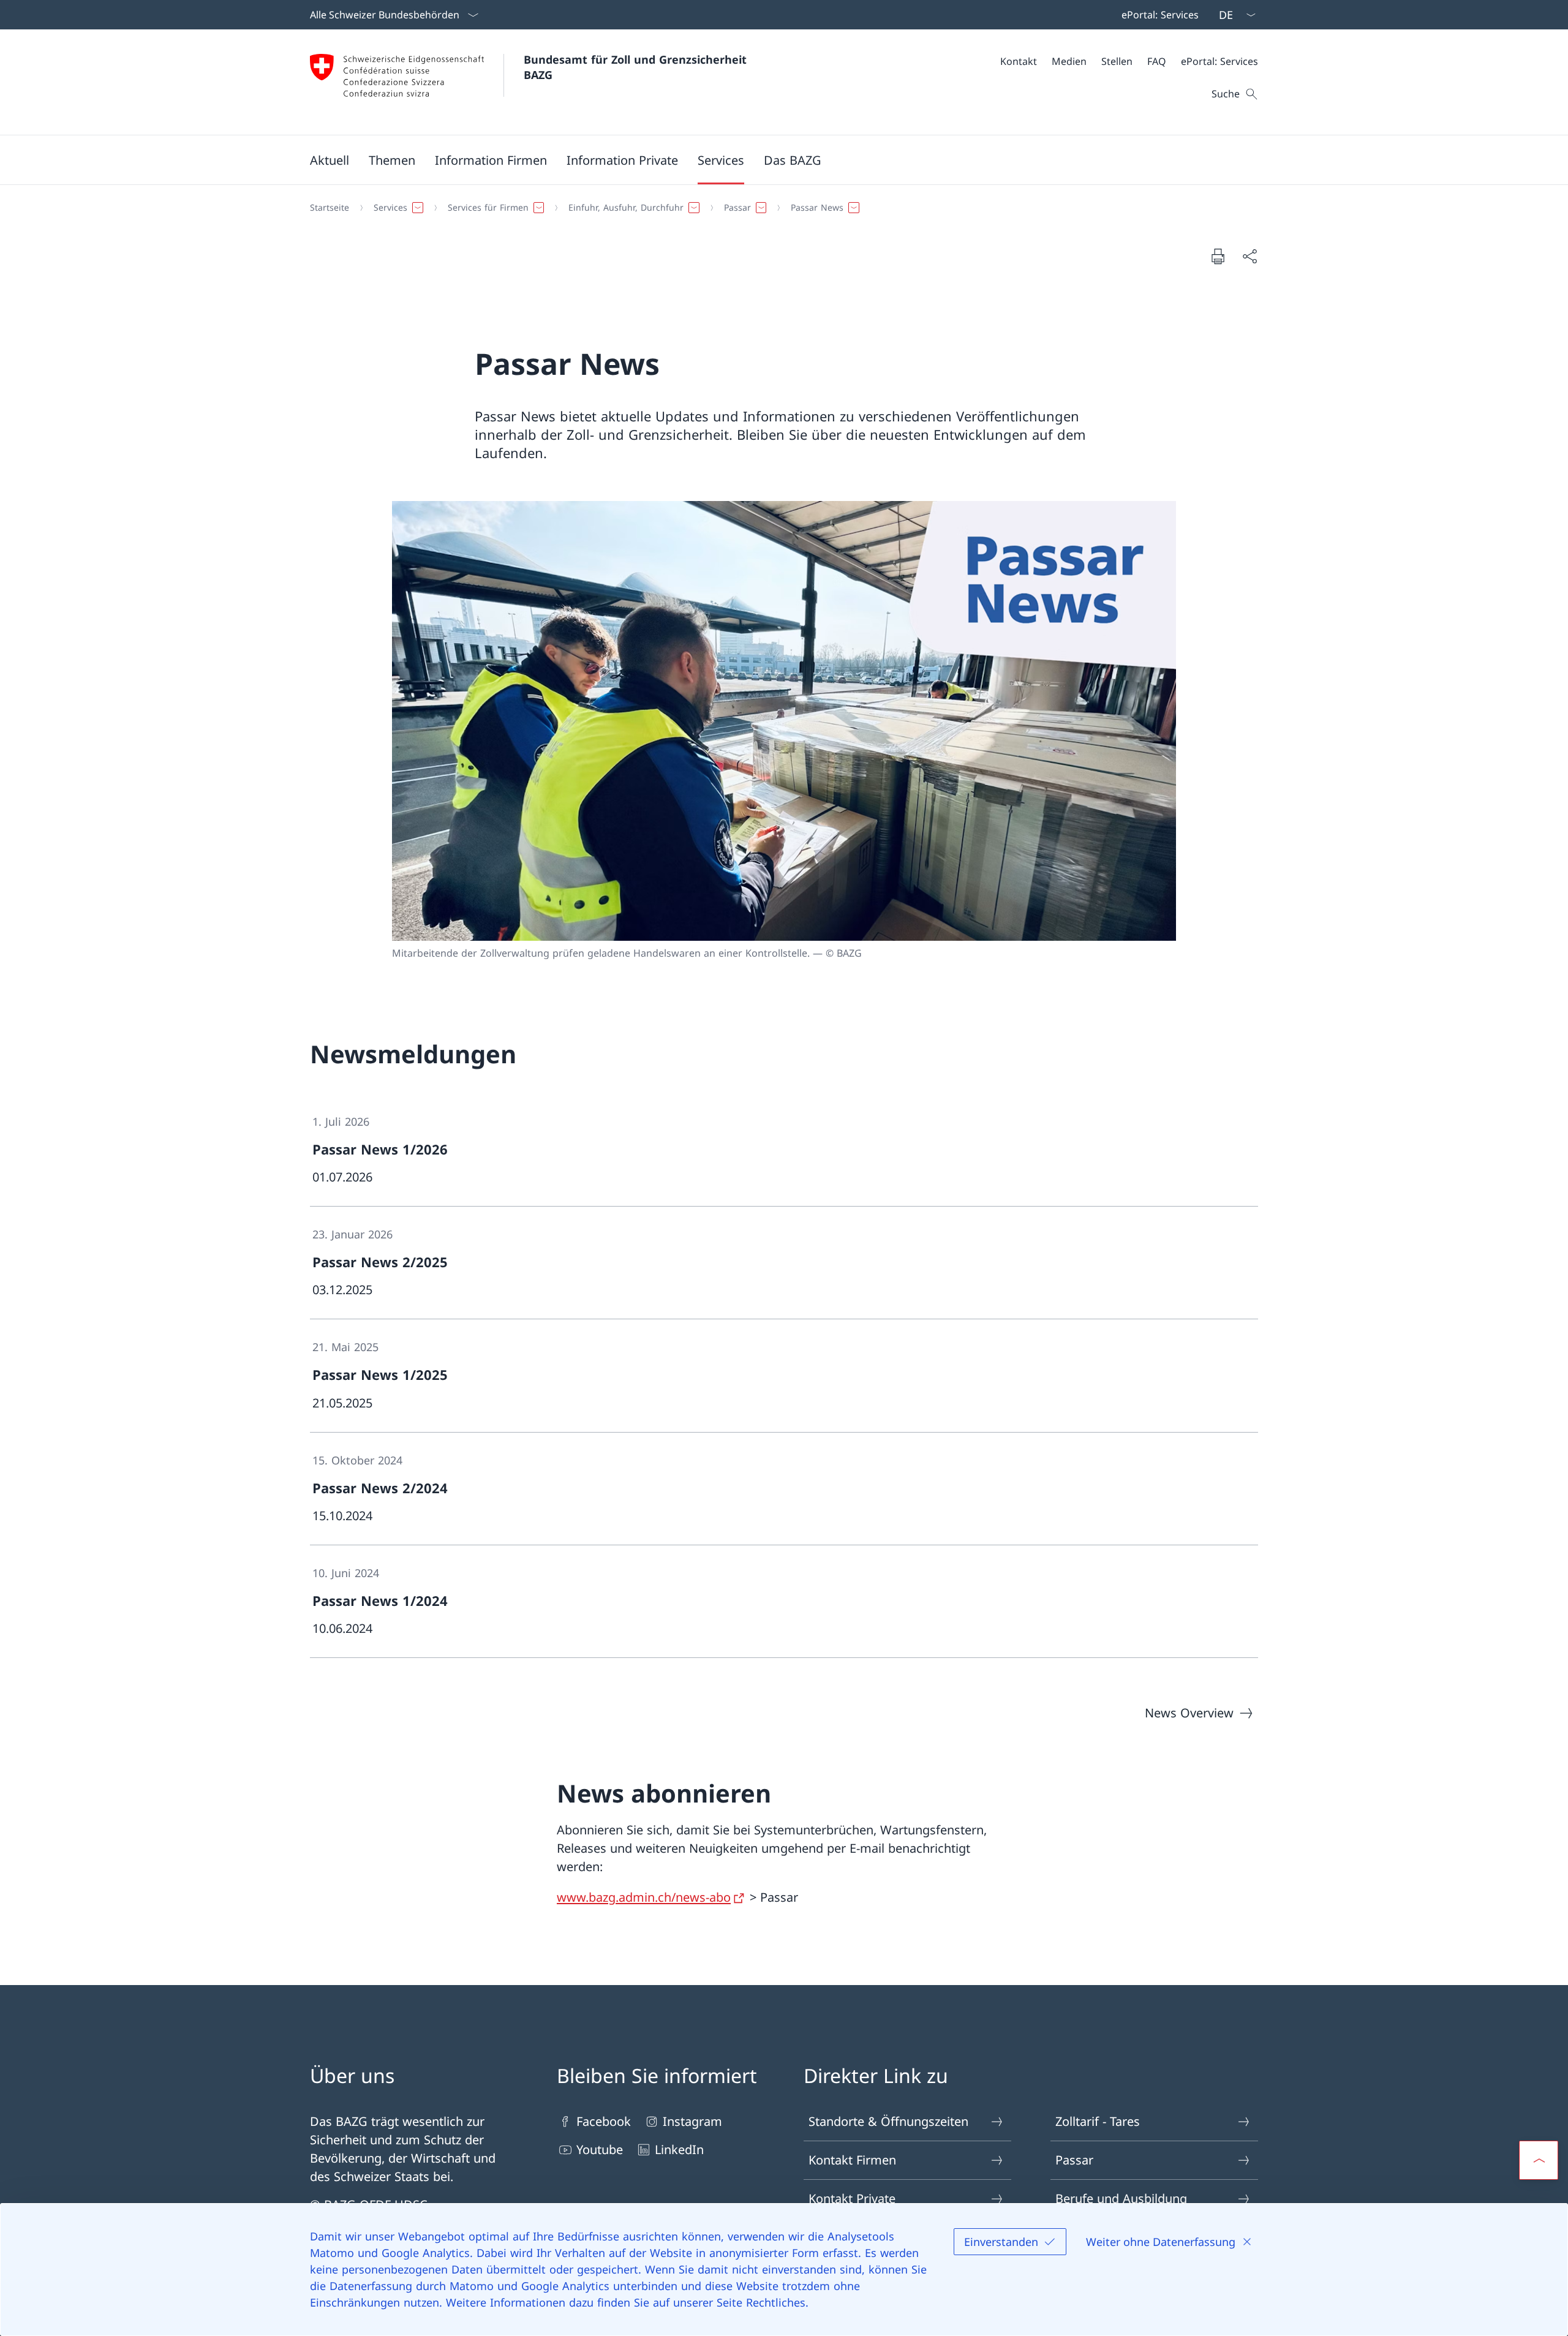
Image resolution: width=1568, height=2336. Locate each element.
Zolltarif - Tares (1098, 2121)
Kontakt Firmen (852, 2160)
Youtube (600, 2149)
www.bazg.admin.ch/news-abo (644, 1897)
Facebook (604, 2121)
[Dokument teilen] (1249, 256)
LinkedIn (679, 2149)
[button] (330, 160)
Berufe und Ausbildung (1121, 2198)
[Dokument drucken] (1218, 256)
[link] (784, 1150)
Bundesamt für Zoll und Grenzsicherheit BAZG (637, 67)
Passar (1074, 2160)
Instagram (692, 2121)
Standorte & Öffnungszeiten (888, 2121)
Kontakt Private (852, 2198)
